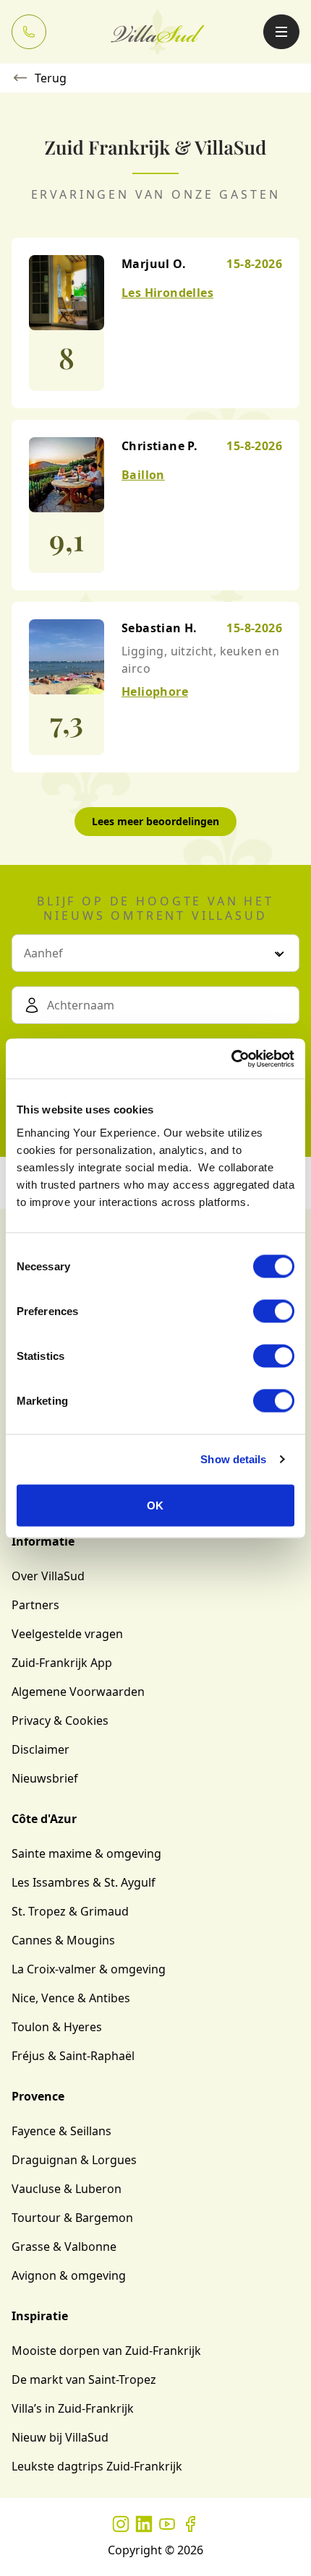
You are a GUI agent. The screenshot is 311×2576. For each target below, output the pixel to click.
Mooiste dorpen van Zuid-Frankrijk (106, 2351)
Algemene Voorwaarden (78, 1692)
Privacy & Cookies (60, 1720)
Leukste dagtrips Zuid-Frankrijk (97, 2466)
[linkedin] (144, 2524)
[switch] (274, 1311)
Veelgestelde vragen (67, 1634)
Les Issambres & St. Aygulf (84, 1882)
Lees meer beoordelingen (155, 821)
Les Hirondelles (167, 293)
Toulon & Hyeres (57, 2027)
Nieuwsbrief (45, 1778)
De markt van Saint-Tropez (84, 2379)
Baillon (143, 475)
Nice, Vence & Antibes (71, 1998)
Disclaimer (41, 1749)
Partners (35, 1605)
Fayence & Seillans (61, 2131)
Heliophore (155, 692)
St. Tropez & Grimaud (70, 1911)
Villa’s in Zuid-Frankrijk (73, 2408)
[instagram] (121, 2524)
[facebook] (190, 2524)
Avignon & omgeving (69, 2275)
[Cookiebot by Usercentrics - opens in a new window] (231, 1059)
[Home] (158, 32)
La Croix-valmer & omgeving (89, 1969)
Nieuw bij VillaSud (60, 2437)
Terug (51, 78)
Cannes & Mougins (63, 1940)
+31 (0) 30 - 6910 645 (29, 32)
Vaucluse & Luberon (67, 2189)
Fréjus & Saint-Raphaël (73, 2056)
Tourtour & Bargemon (72, 2218)
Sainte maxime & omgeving (86, 1853)
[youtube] (167, 2524)
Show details (233, 1459)
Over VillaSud (48, 1576)
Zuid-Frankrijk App (62, 1663)
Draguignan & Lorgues (74, 2160)
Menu (281, 32)
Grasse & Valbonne (64, 2247)
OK (155, 1505)
